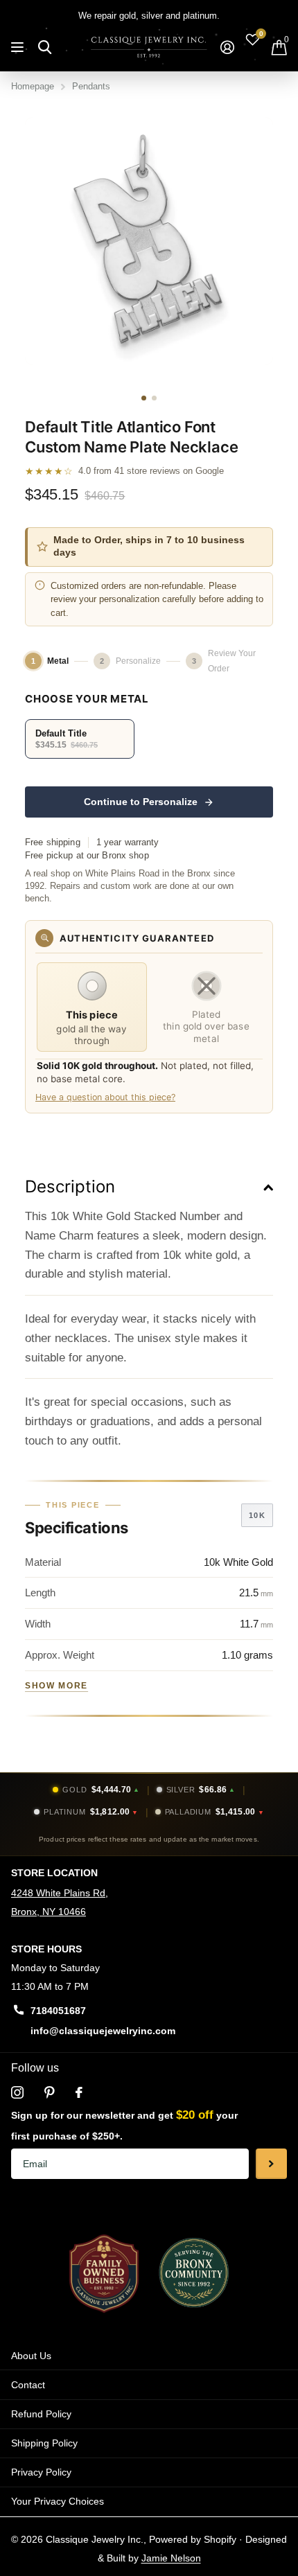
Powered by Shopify (193, 2539)
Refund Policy (41, 2414)
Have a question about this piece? (105, 1097)
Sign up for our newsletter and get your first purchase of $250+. (124, 2125)
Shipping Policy (44, 2443)
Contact (28, 2385)
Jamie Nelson (171, 2558)
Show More (56, 1686)
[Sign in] (227, 47)
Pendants (91, 86)
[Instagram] (17, 2092)
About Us (31, 2356)
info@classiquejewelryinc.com (103, 2031)
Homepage (33, 86)
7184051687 (58, 2011)
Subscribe (271, 2164)
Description (70, 1186)
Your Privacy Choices (58, 2501)
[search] (45, 47)
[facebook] (79, 2092)
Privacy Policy (41, 2472)
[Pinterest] (50, 2092)
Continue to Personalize (141, 802)
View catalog (19, 47)
